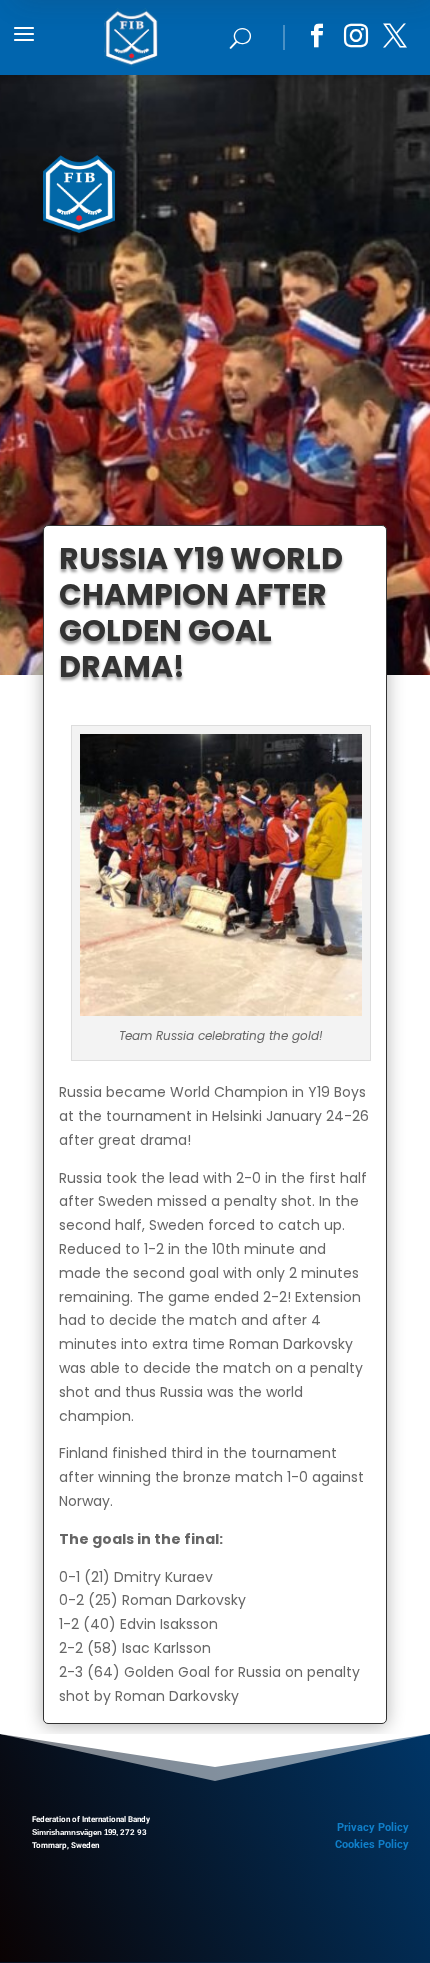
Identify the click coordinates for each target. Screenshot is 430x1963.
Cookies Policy (372, 1844)
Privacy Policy (373, 1827)
